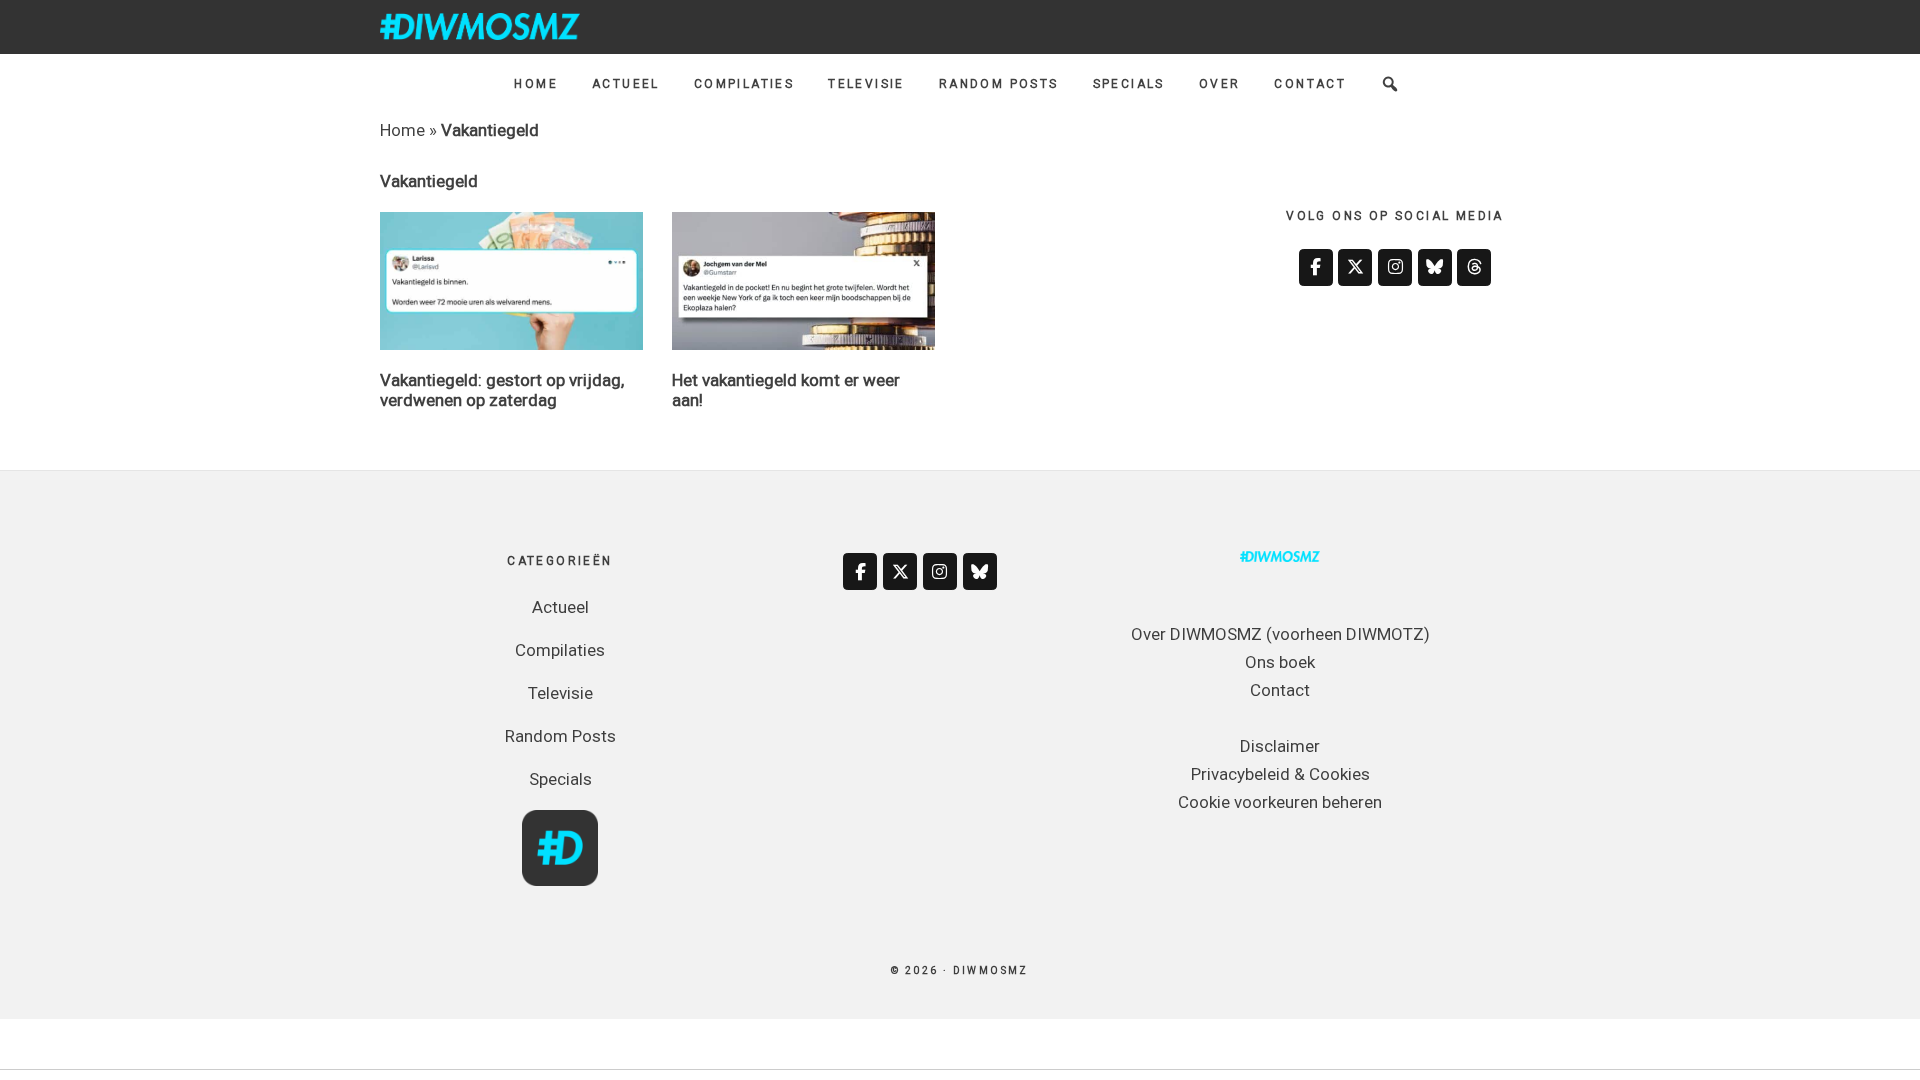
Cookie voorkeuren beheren (1280, 802)
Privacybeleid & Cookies (1280, 774)
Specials (560, 779)
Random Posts (560, 736)
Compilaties (560, 650)
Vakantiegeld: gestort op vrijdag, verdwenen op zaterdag (502, 390)
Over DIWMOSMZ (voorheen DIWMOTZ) (1280, 634)
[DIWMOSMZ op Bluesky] (1435, 267)
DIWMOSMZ (480, 26)
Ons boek (1280, 662)
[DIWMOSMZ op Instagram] (1395, 267)
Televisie (560, 693)
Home (402, 130)
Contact (1280, 690)
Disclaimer (1280, 746)
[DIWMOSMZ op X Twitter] (1355, 267)
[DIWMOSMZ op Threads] (1474, 267)
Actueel (560, 607)
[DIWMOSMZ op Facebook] (1316, 267)
